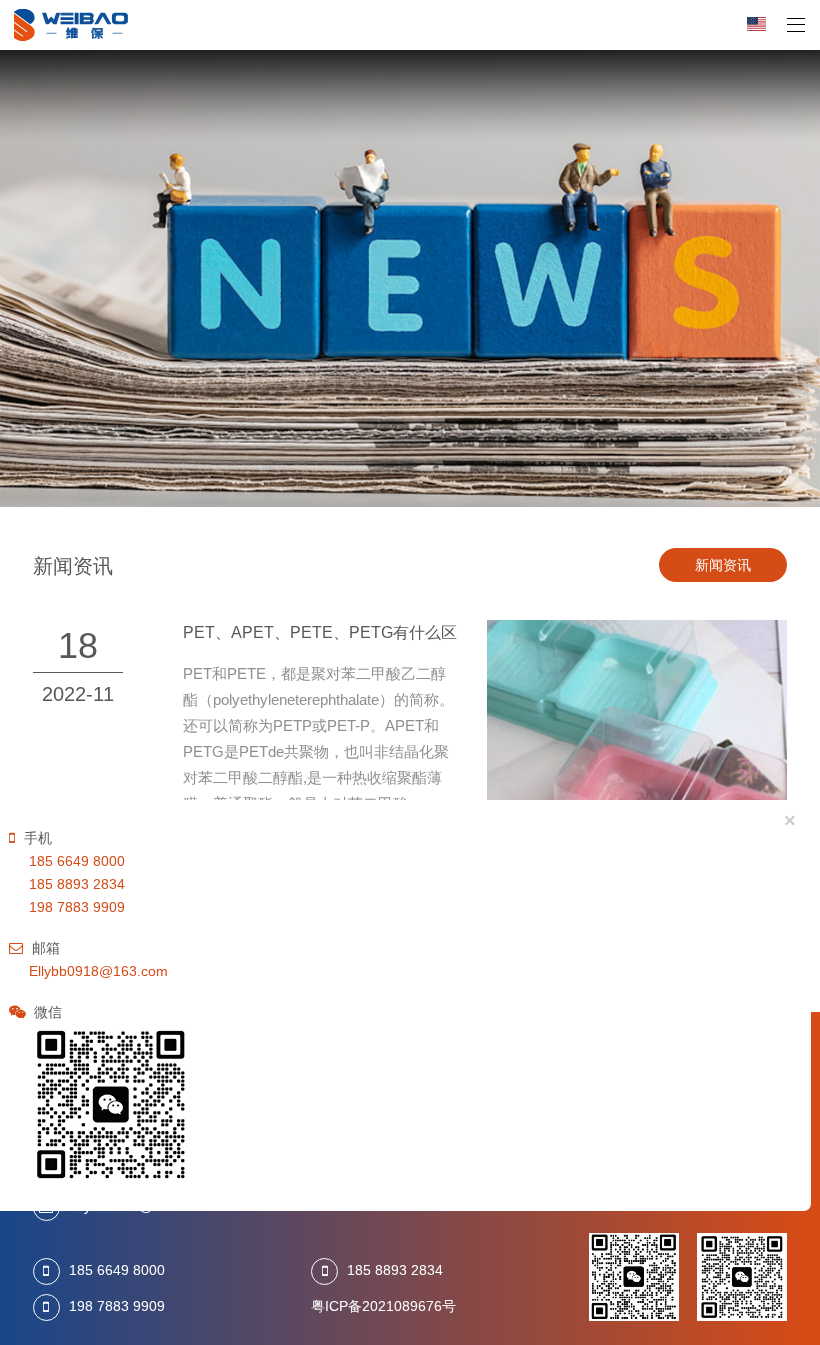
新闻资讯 (723, 565)
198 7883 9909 (117, 1306)
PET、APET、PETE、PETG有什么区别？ (336, 632)
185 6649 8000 (117, 1270)
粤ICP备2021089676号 (383, 1306)
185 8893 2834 (395, 1270)
